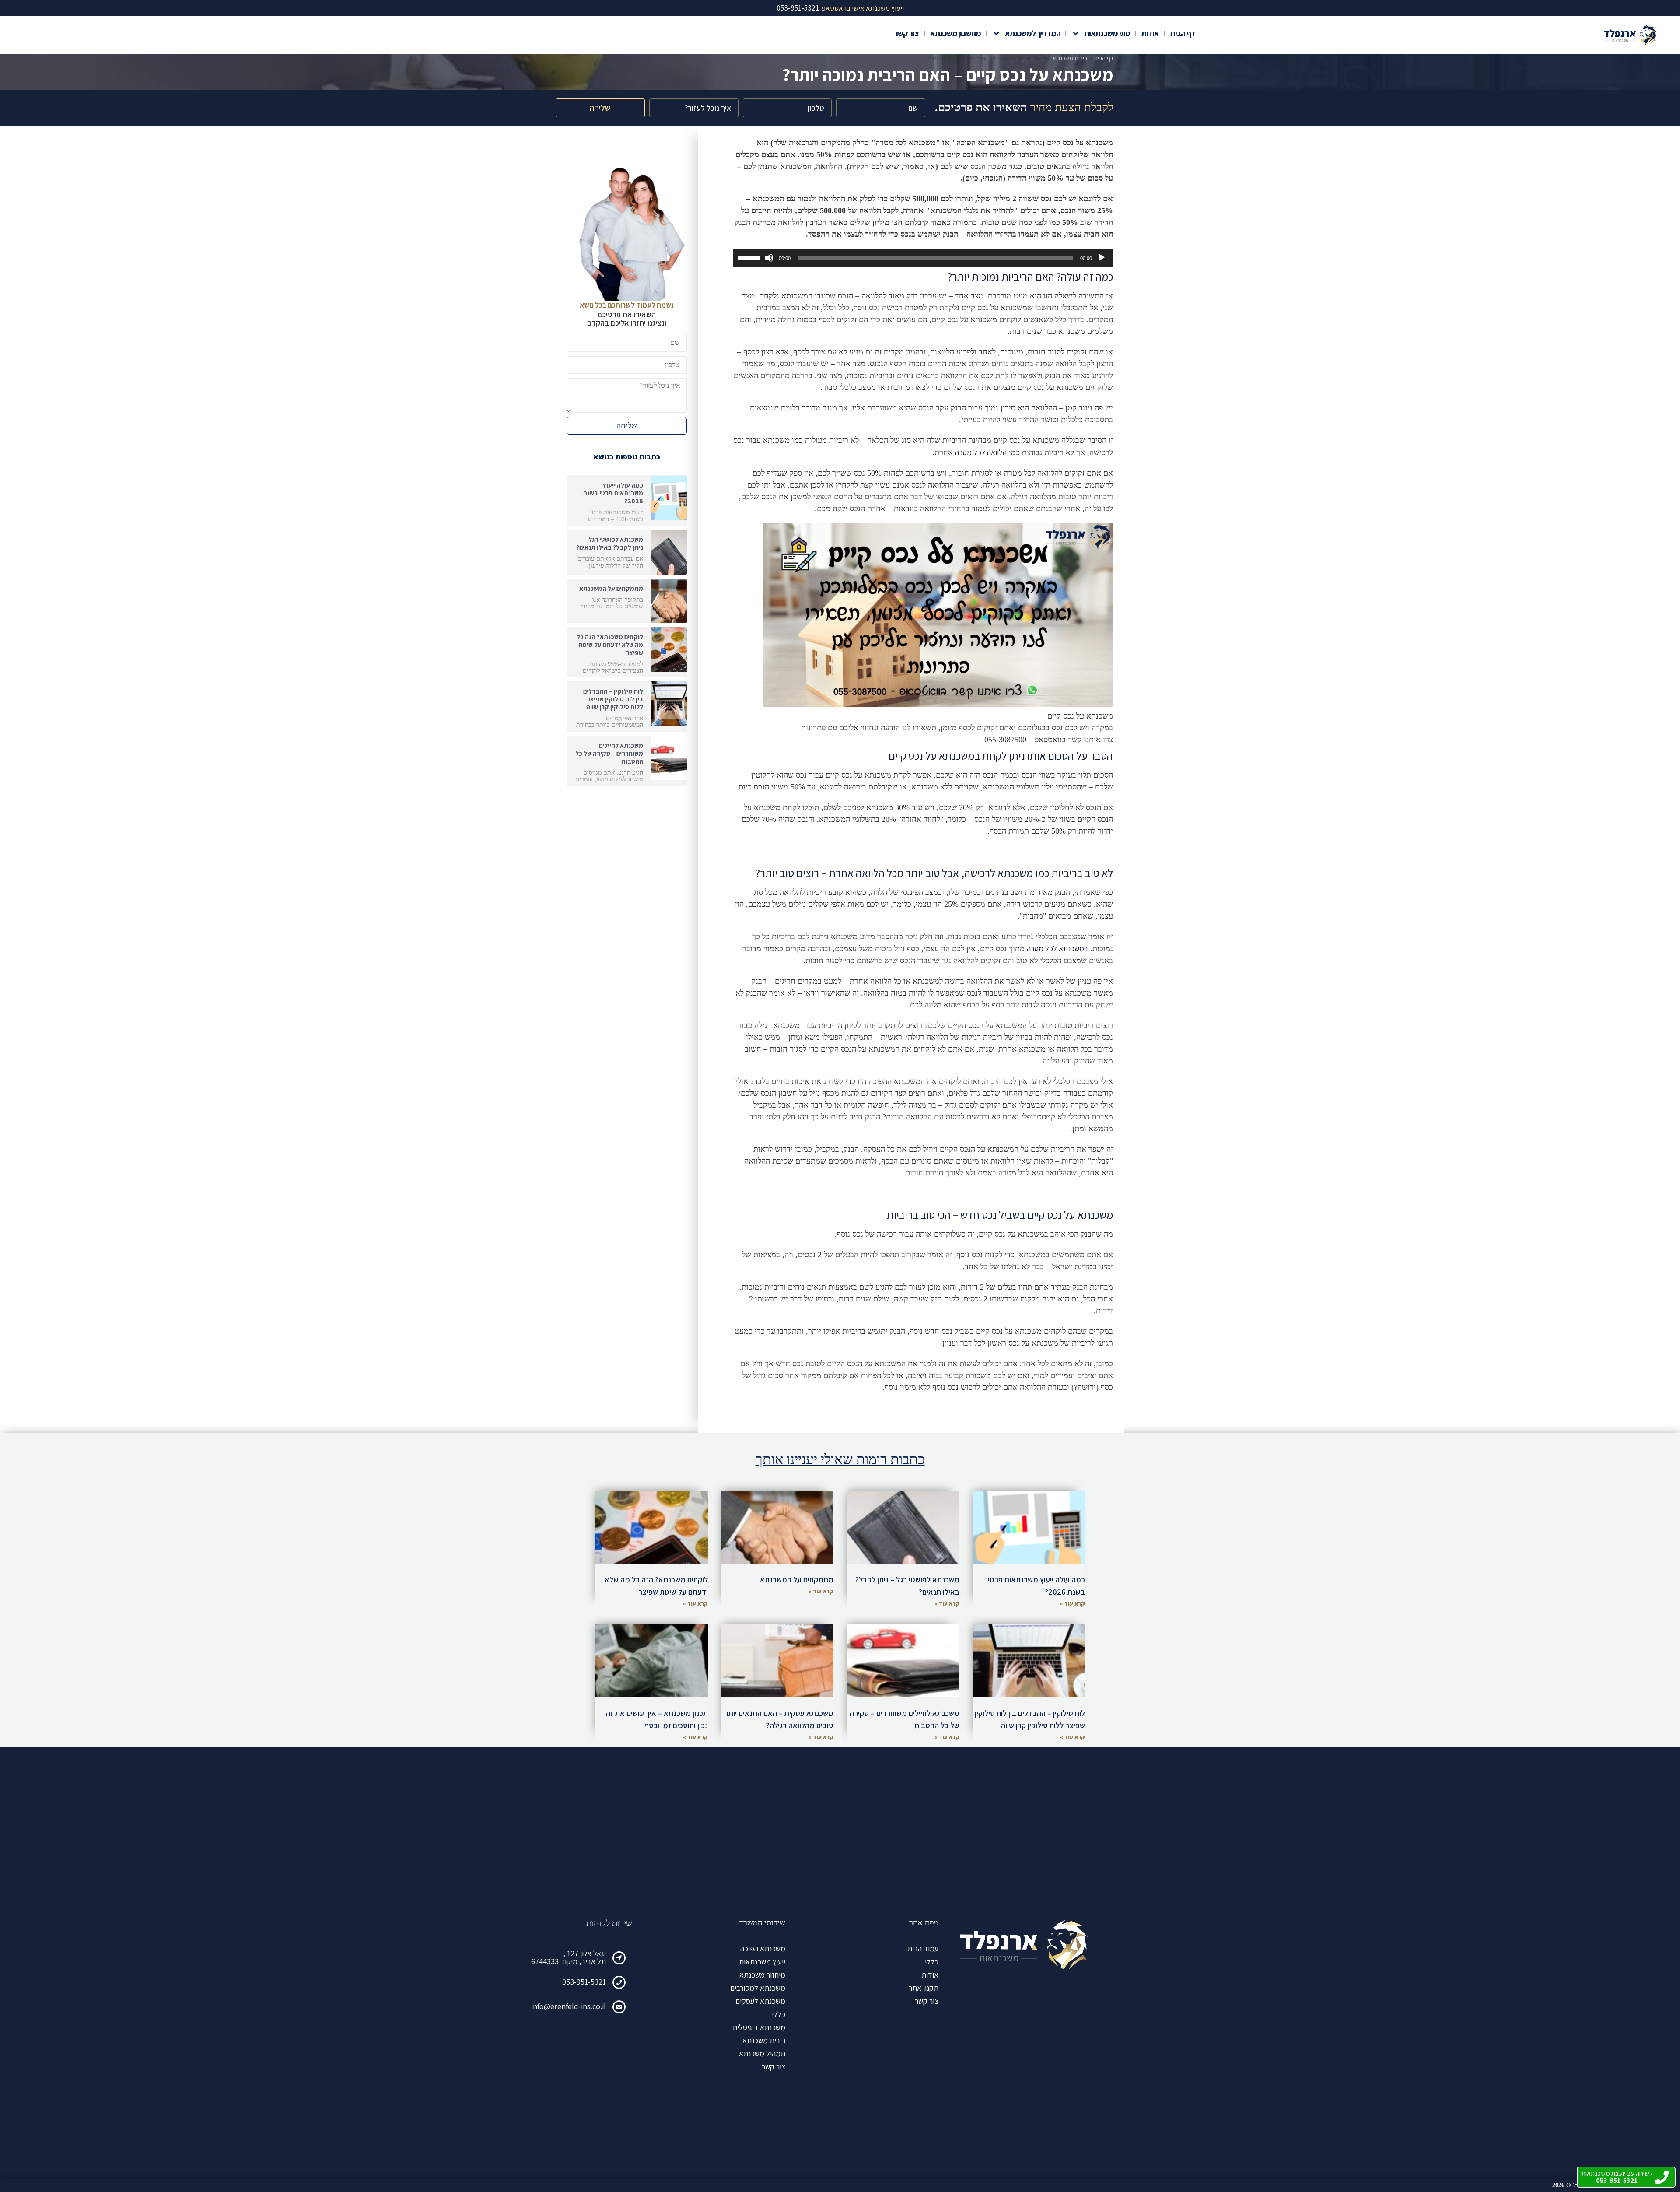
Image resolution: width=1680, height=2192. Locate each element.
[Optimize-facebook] (1043, 1990)
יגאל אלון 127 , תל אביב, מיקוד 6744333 (569, 1957)
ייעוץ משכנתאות (762, 1962)
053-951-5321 (584, 1982)
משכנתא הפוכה (763, 1948)
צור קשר (906, 33)
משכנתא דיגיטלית (759, 2027)
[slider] (750, 257)
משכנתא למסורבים (758, 1988)
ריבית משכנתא (1070, 58)
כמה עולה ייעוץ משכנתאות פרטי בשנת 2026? (613, 493)
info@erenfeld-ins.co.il (569, 2006)
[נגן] (1102, 258)
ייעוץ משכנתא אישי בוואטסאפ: (840, 8)
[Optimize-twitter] (995, 1990)
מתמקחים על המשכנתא (611, 588)
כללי (932, 1962)
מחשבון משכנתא (955, 33)
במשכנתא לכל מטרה (1057, 949)
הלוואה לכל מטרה (981, 452)
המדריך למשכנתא (1033, 33)
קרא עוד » (1073, 1604)
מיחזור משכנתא (762, 1975)
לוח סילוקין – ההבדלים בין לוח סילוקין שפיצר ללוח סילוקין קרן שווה (613, 699)
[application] (923, 258)
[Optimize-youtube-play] (1019, 1990)
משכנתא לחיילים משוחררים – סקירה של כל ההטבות (609, 753)
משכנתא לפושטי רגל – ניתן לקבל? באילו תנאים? (610, 543)
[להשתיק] (769, 258)
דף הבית (1183, 33)
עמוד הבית (923, 1948)
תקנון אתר (924, 1988)
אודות (1150, 33)
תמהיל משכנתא (762, 2053)
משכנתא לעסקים (760, 2001)
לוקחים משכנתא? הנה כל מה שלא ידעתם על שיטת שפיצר (610, 645)
